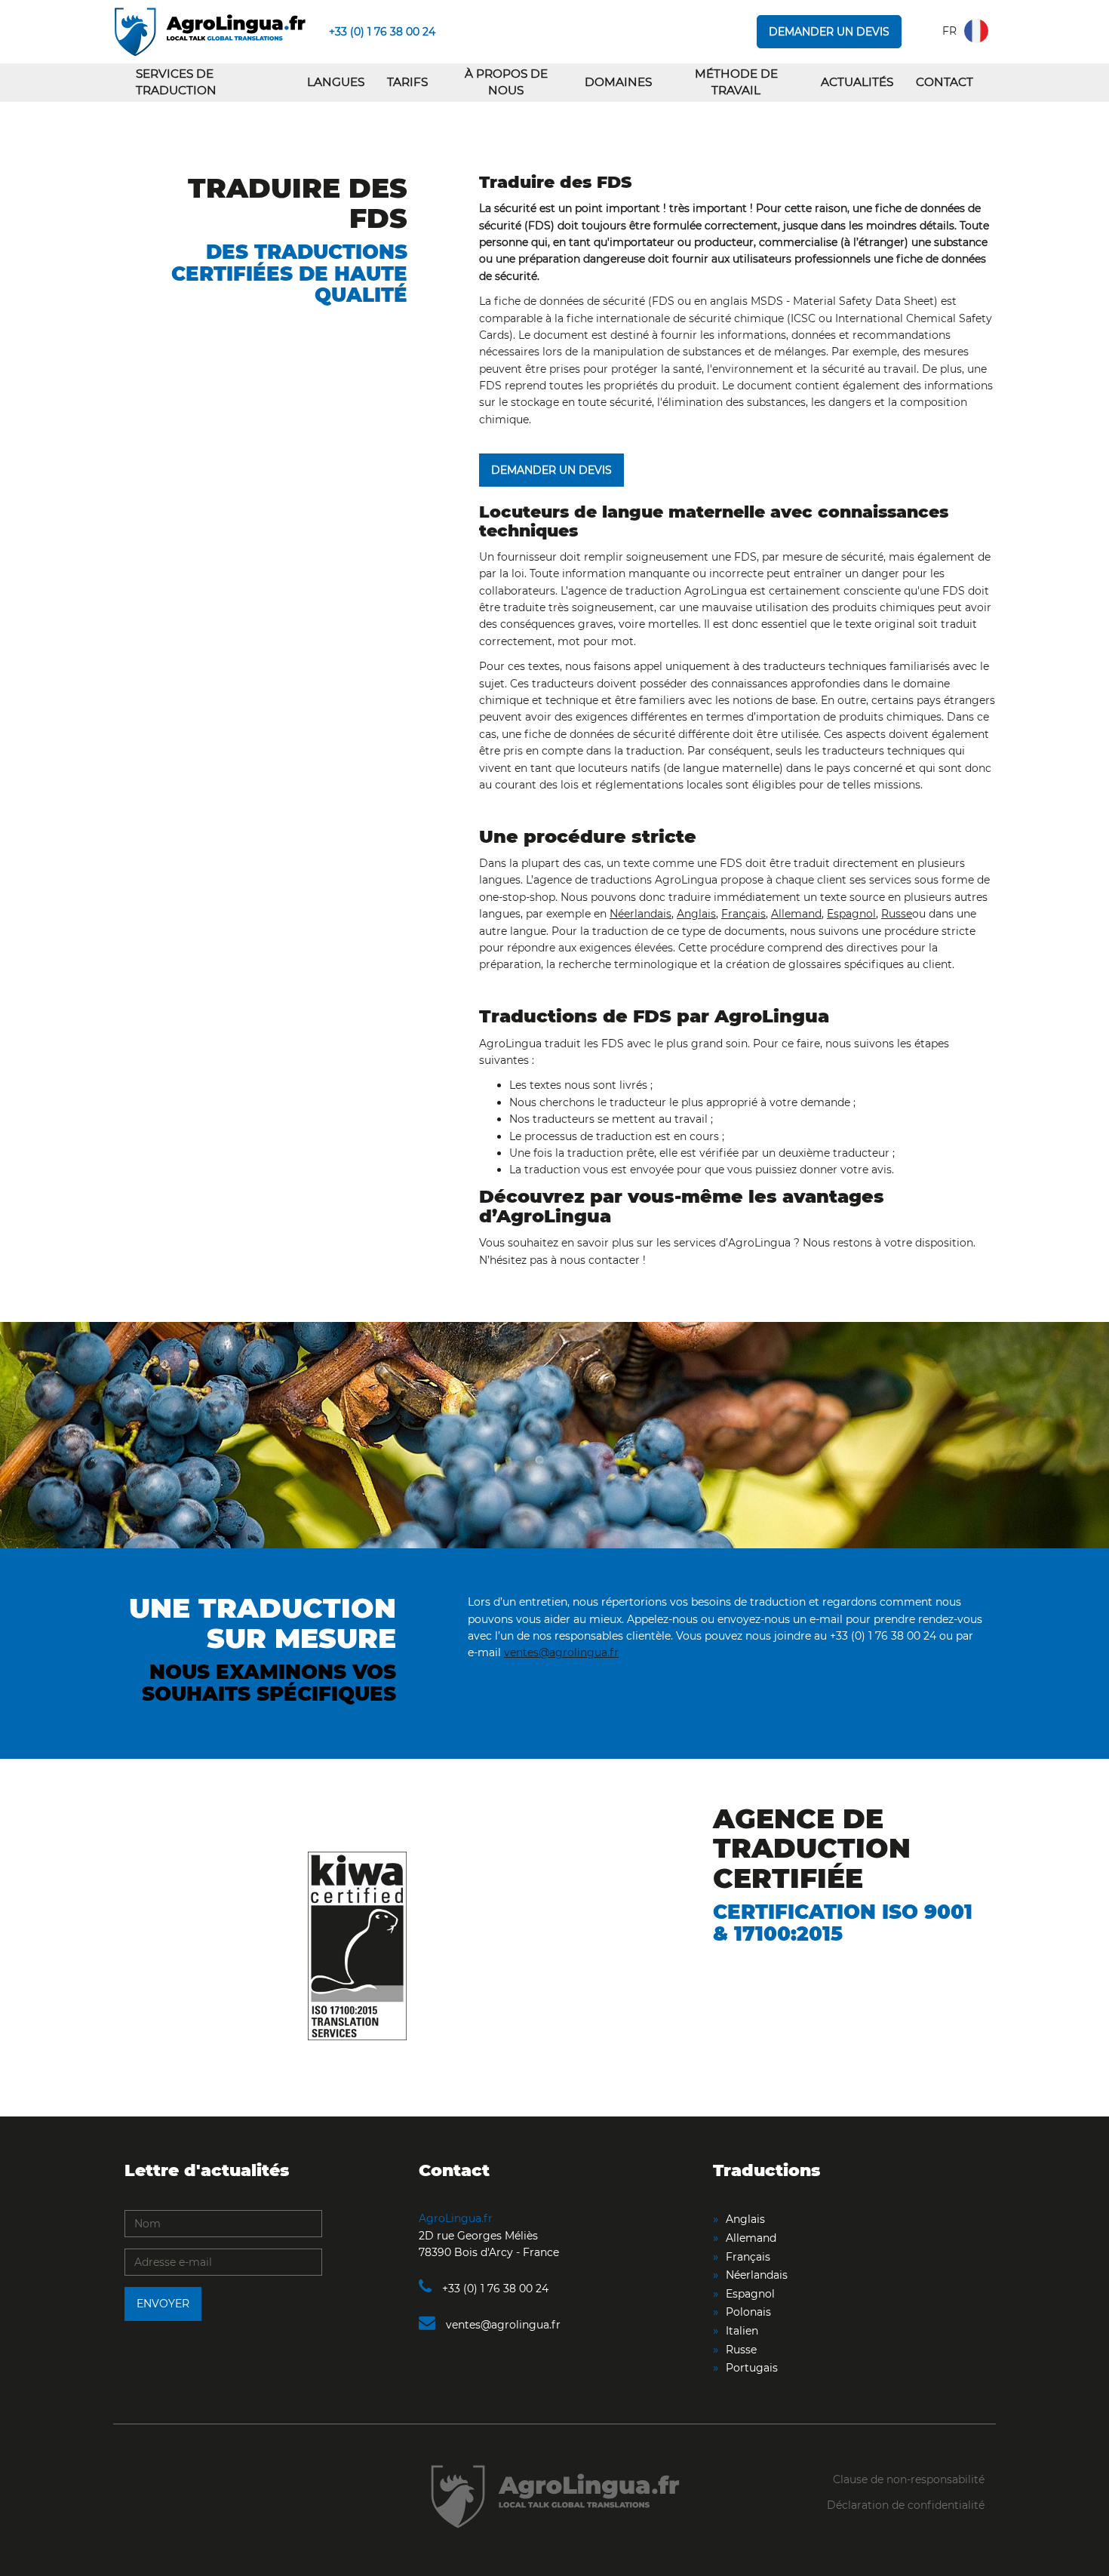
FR (949, 31)
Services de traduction (176, 82)
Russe (897, 914)
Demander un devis (829, 32)
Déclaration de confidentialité (906, 2505)
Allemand (796, 914)
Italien (742, 2331)
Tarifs (407, 82)
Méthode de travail (736, 82)
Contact (945, 82)
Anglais (696, 914)
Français (743, 914)
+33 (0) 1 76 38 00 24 (382, 32)
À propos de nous (506, 82)
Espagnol (851, 914)
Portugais (752, 2368)
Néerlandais (641, 914)
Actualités (857, 82)
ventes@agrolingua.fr (561, 1652)
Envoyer (163, 2304)
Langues (336, 82)
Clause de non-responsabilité (909, 2479)
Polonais (748, 2312)
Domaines (618, 82)
